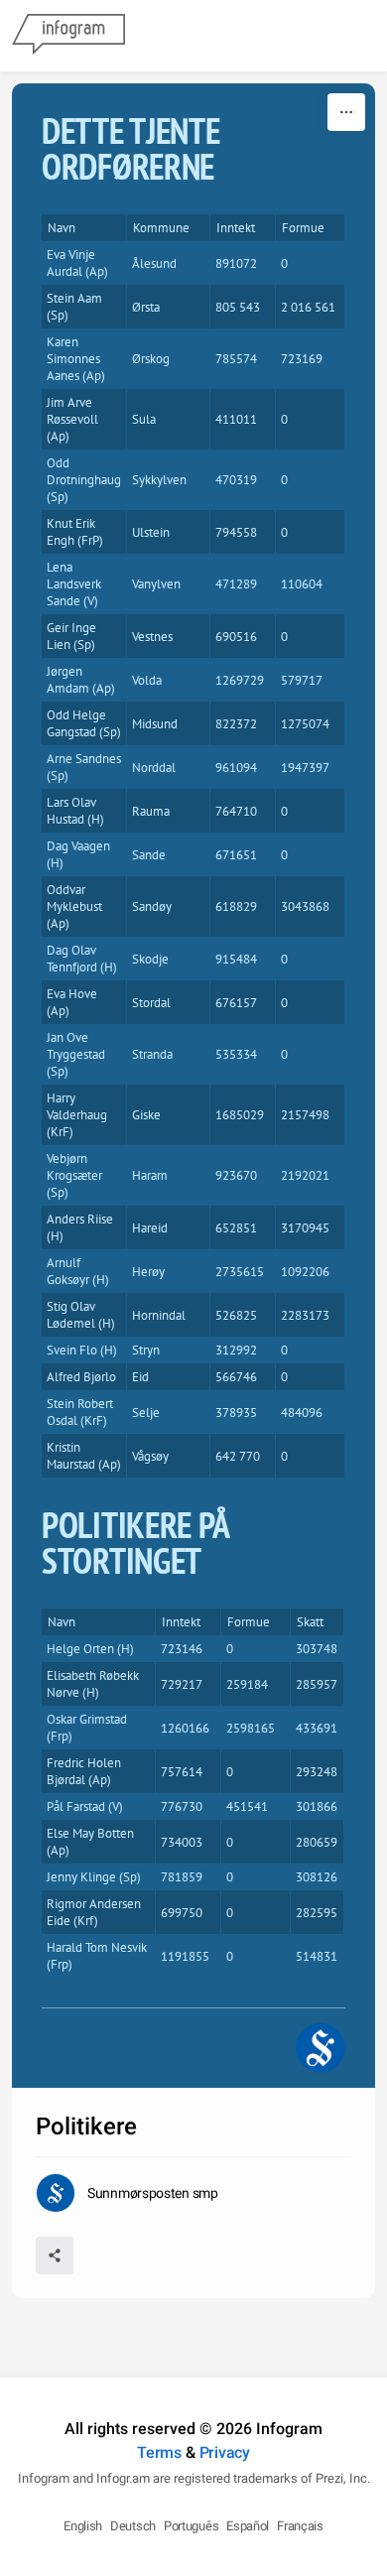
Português (191, 2526)
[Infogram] (68, 36)
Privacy (225, 2452)
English (83, 2526)
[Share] (55, 2255)
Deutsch (133, 2526)
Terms (159, 2452)
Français (300, 2526)
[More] (346, 112)
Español (248, 2526)
